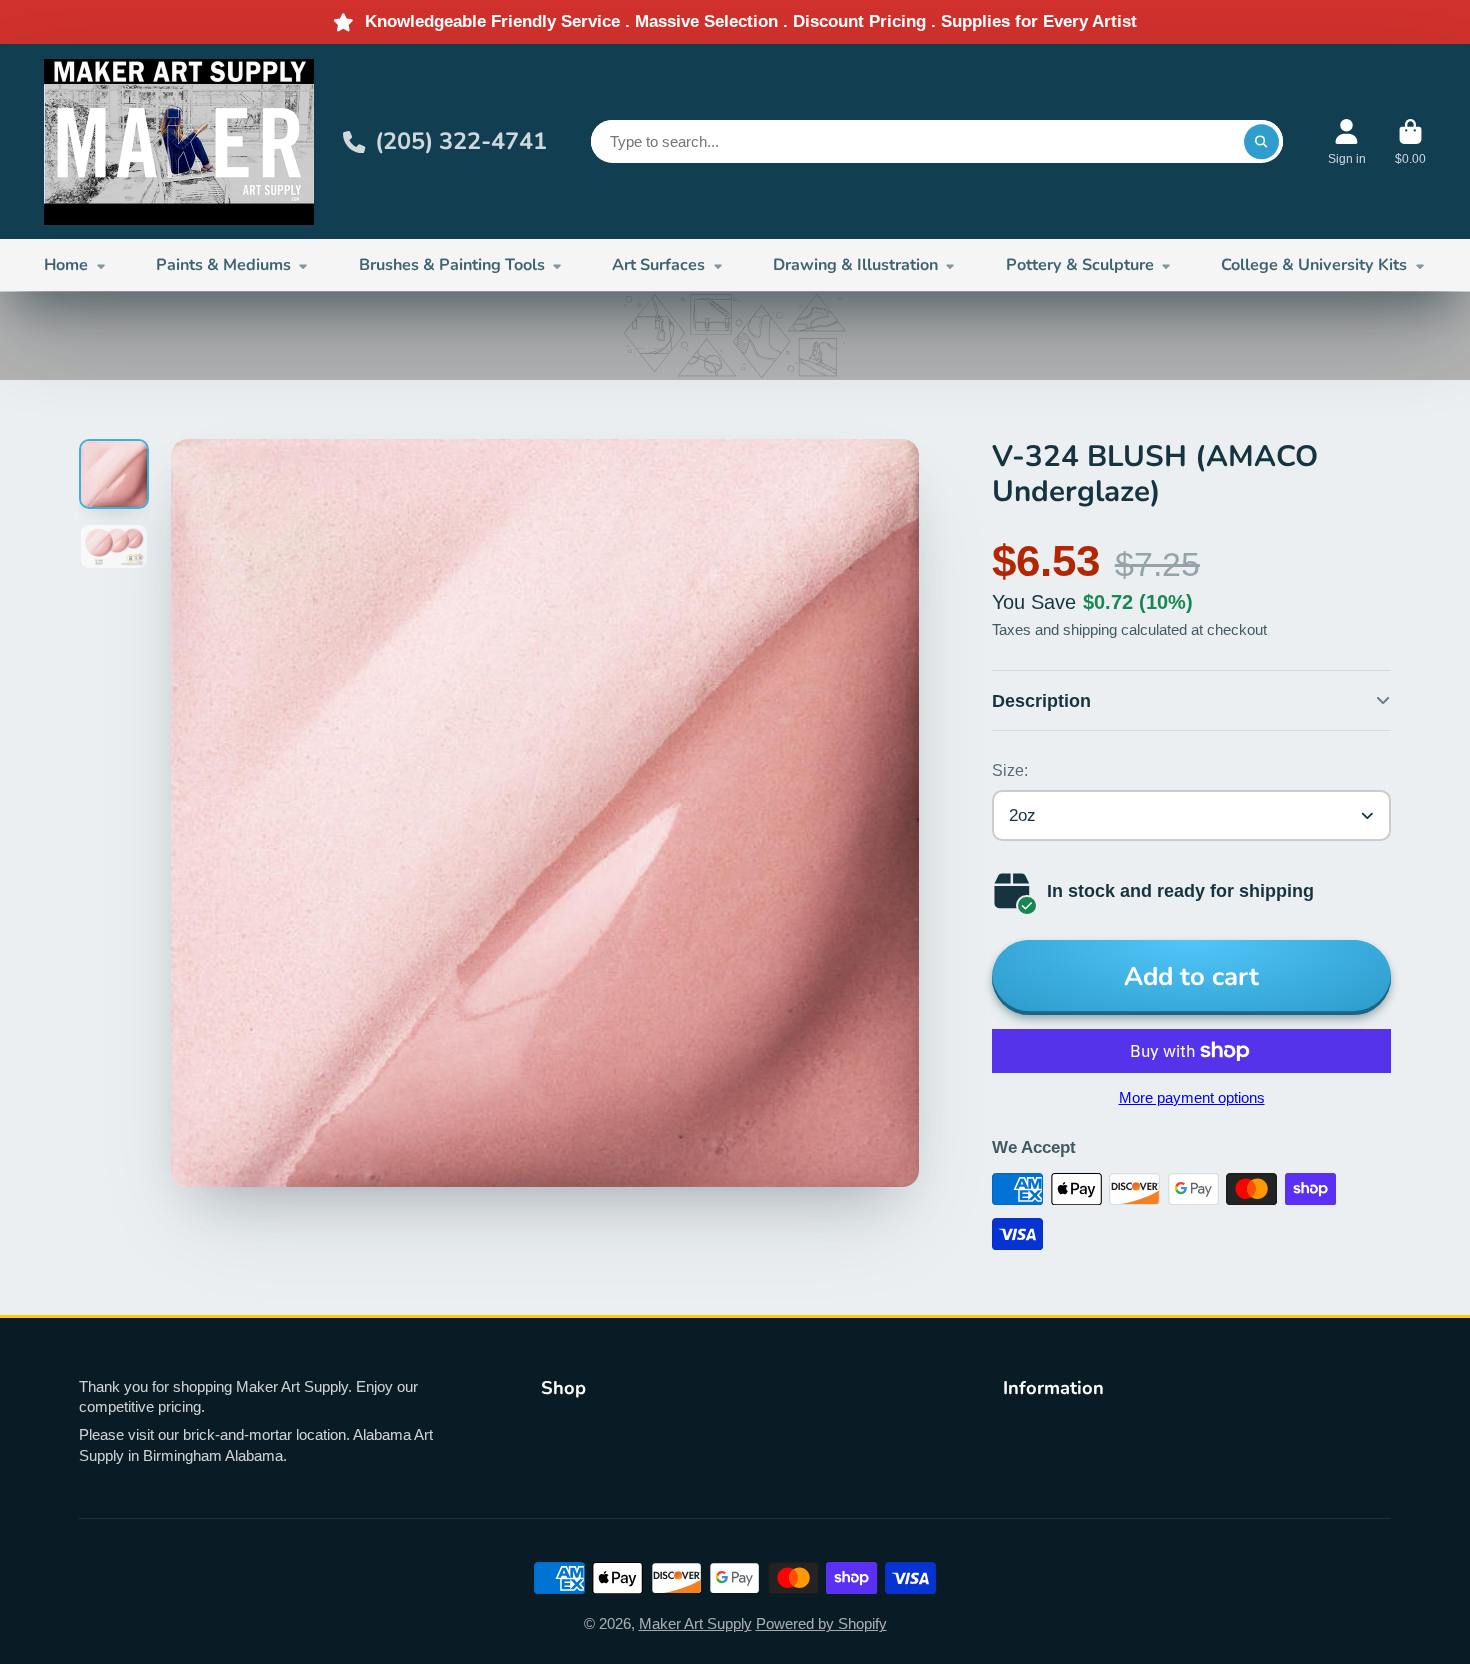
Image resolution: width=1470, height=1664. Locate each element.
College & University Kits (1314, 265)
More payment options (1192, 1098)
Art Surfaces (658, 265)
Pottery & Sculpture (1080, 265)
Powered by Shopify (821, 1624)
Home (66, 265)
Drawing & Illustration (855, 265)
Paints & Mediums (223, 265)
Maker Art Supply (695, 1624)
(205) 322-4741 (461, 141)
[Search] (1261, 141)
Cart (1410, 142)
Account (1347, 142)
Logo (179, 141)
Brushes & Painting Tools (452, 265)
